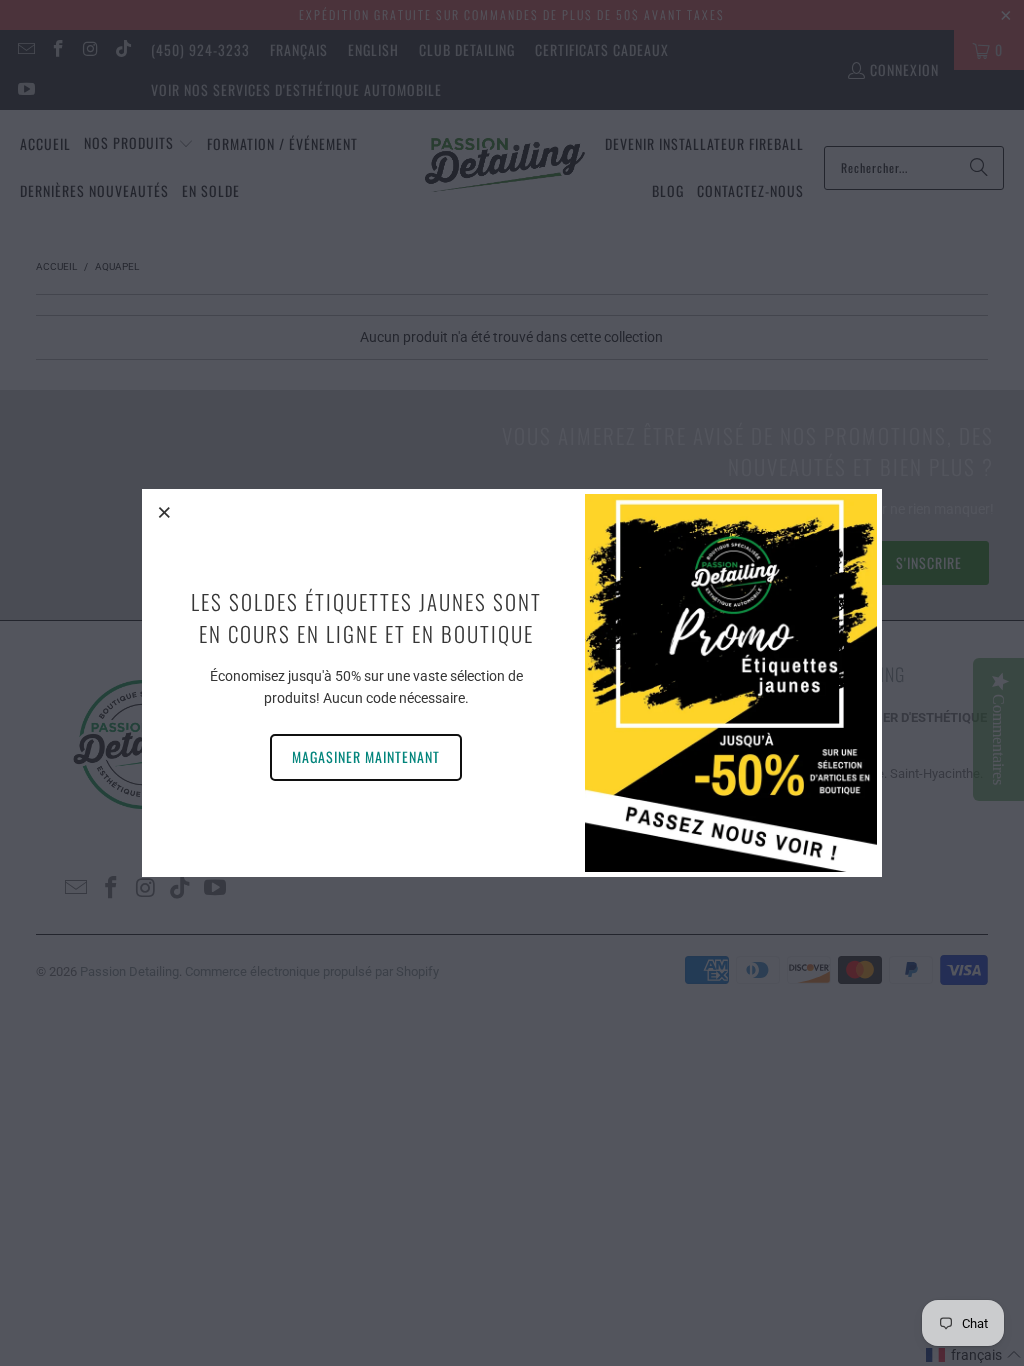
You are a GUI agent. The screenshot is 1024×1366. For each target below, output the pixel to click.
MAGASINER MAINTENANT (366, 756)
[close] (165, 512)
